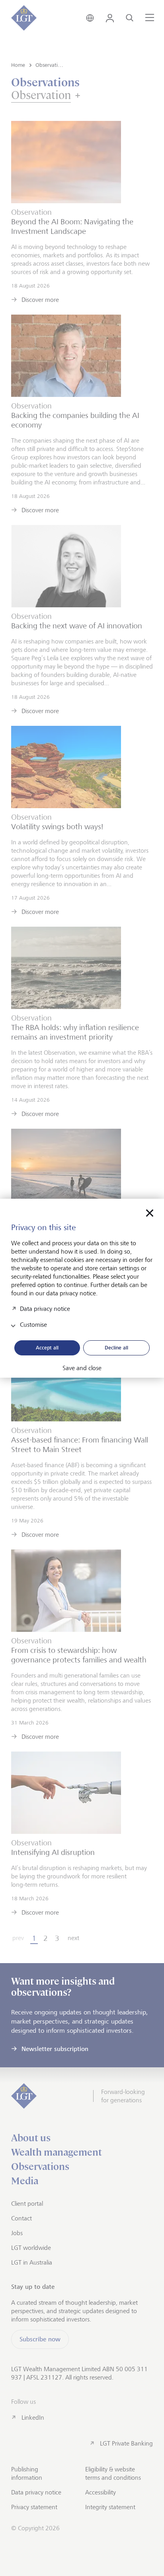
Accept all (47, 1347)
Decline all (116, 1347)
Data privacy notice (45, 1308)
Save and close (82, 1368)
